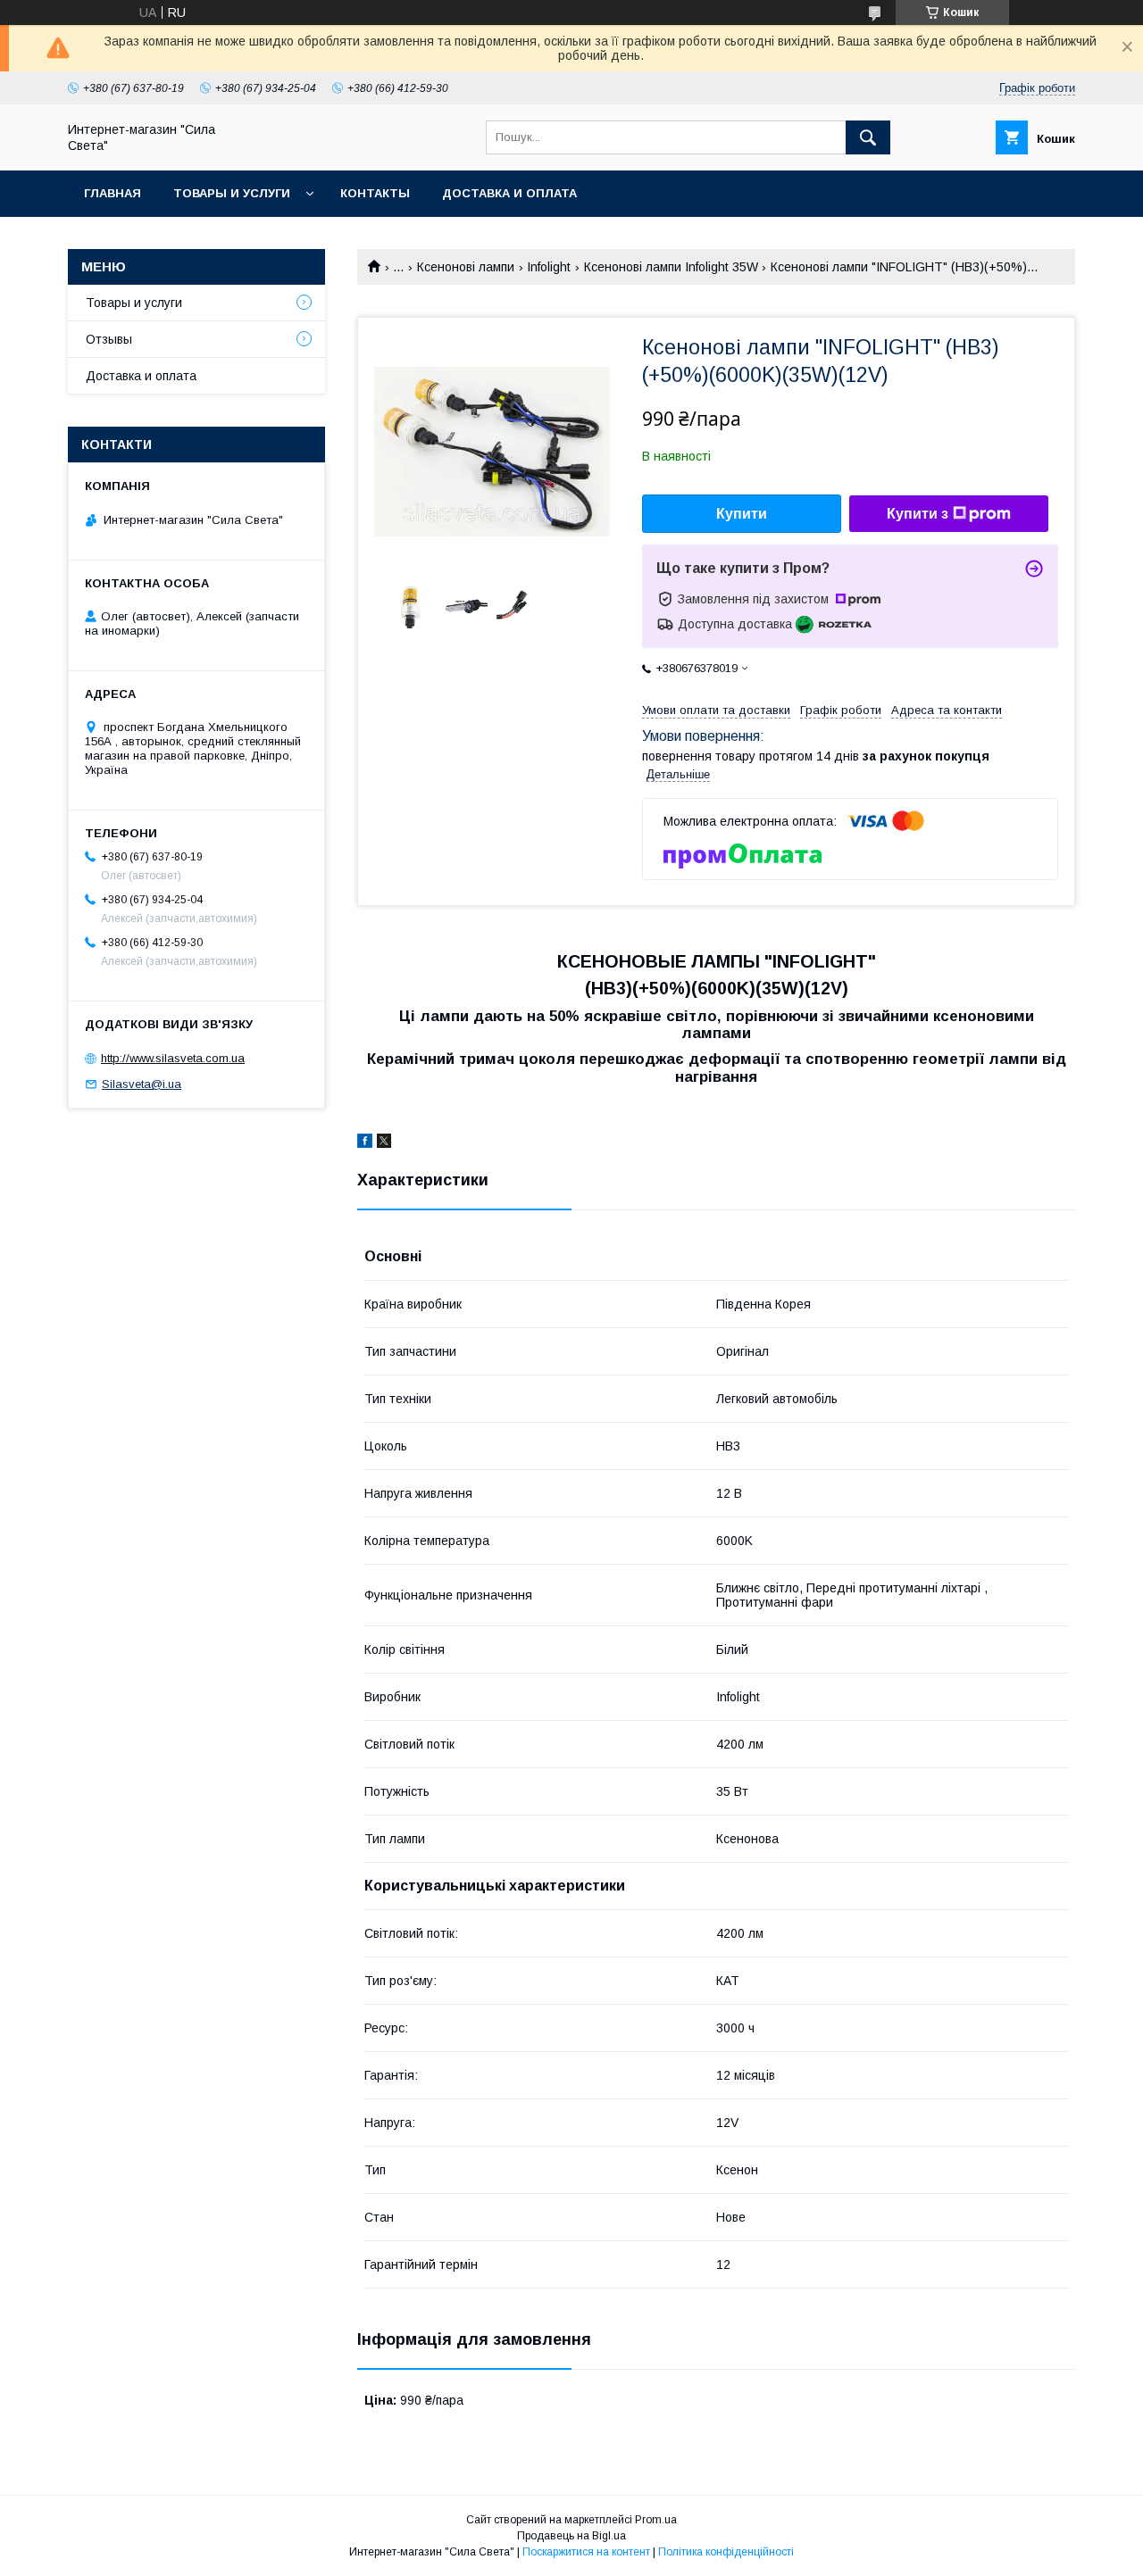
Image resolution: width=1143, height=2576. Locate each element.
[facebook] (365, 1143)
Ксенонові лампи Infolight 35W (671, 267)
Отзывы (109, 339)
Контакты (375, 193)
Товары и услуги (232, 193)
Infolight (549, 267)
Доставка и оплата (509, 193)
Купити (742, 514)
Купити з (918, 514)
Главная (113, 193)
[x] (384, 1143)
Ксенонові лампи (466, 267)
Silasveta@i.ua (142, 1084)
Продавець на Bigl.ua (571, 2536)
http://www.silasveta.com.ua (173, 1058)
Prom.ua (656, 2520)
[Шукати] (868, 137)
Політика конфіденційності (726, 2552)
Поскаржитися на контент (586, 2552)
